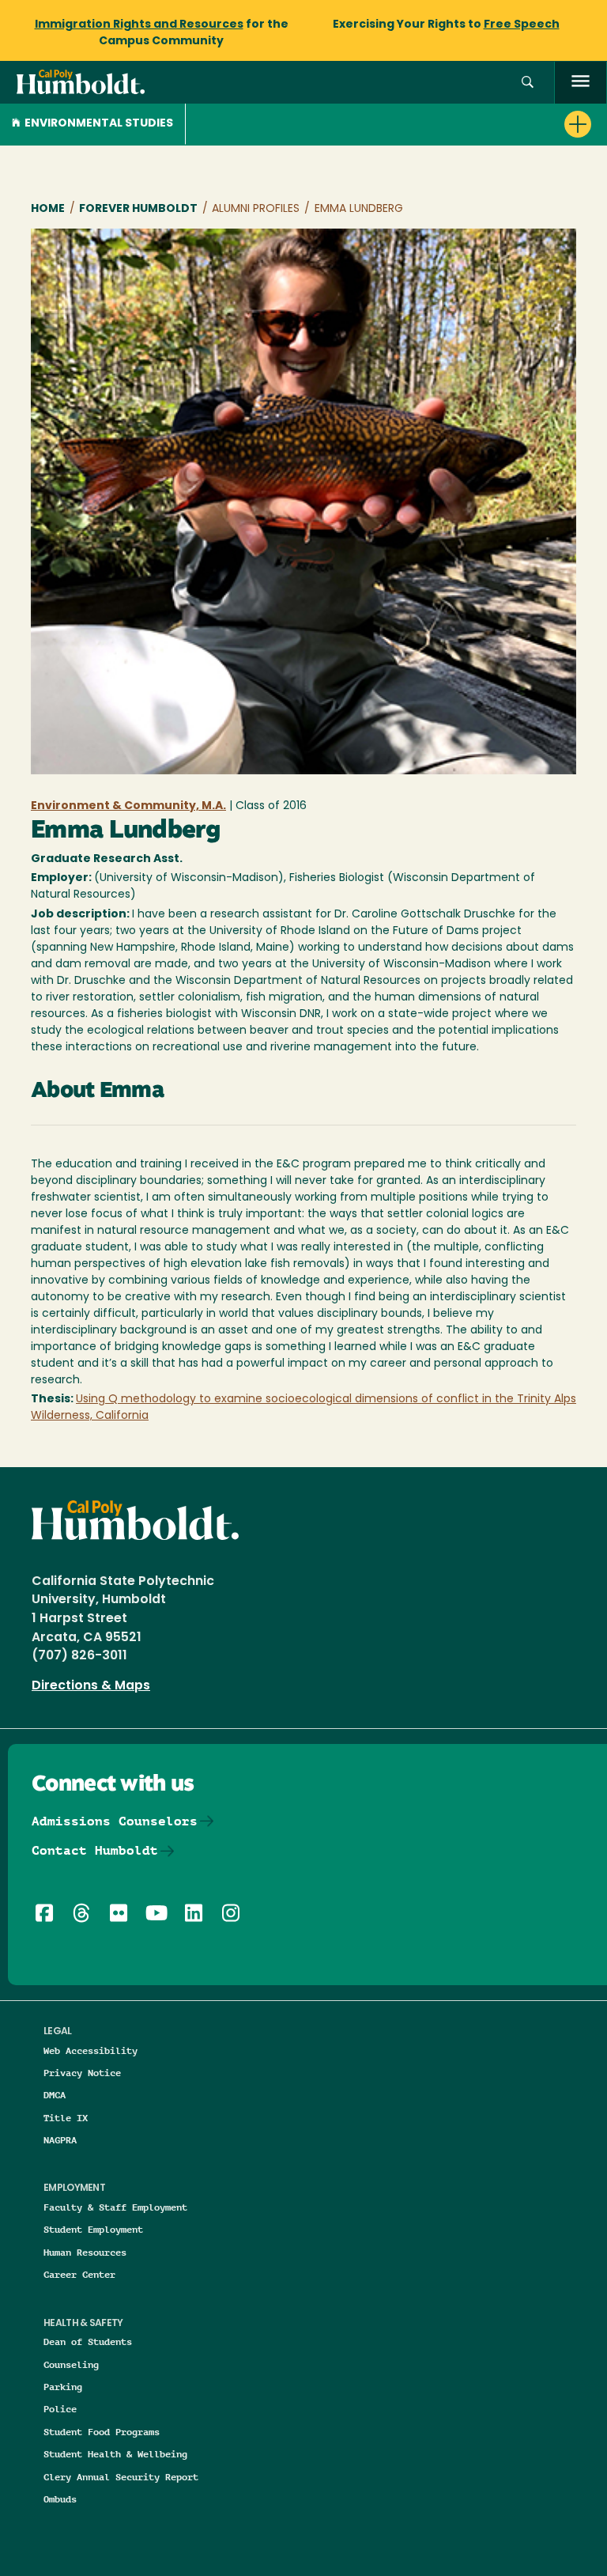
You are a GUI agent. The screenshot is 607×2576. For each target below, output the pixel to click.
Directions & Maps (91, 1686)
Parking (63, 2387)
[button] (528, 83)
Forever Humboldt (138, 209)
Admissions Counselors (115, 1821)
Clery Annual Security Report (121, 2477)
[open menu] (581, 83)
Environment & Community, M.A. (128, 806)
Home (48, 209)
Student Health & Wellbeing (115, 2454)
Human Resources (85, 2252)
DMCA (55, 2095)
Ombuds (60, 2499)
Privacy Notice (82, 2073)
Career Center (79, 2274)
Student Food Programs (102, 2432)
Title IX (66, 2118)
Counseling (71, 2364)
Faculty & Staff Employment (115, 2207)
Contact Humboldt (95, 1850)
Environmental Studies (99, 124)
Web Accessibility (90, 2050)
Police (60, 2409)
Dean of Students (88, 2341)
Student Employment (93, 2229)
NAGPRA (60, 2140)
